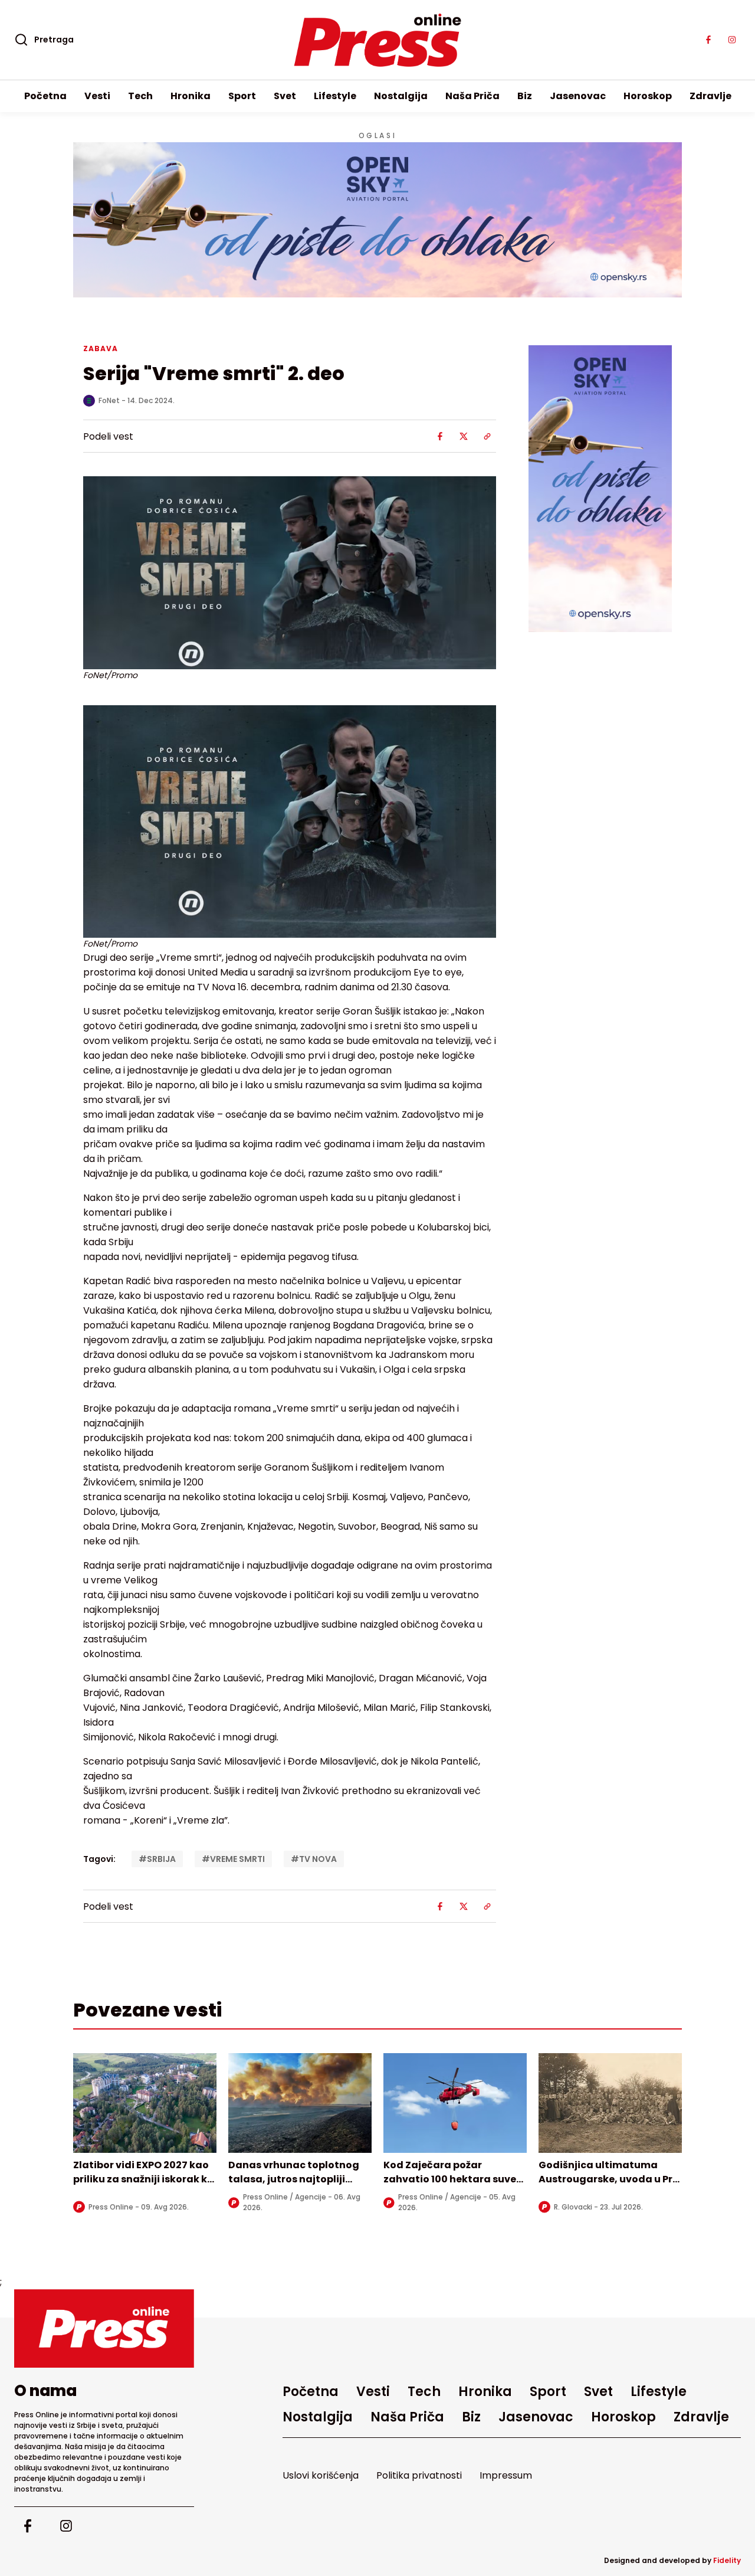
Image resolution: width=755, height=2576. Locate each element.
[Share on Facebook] (440, 436)
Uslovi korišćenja (321, 2475)
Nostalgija (401, 96)
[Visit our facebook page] (708, 40)
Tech (140, 96)
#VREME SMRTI (233, 1859)
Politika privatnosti (419, 2475)
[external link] (600, 489)
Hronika (191, 96)
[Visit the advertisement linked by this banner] (377, 220)
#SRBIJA (157, 1859)
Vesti (97, 96)
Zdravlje (710, 96)
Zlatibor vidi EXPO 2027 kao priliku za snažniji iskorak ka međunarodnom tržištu (144, 2179)
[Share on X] (464, 436)
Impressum (506, 2475)
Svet (285, 96)
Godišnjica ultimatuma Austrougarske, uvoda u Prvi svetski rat (610, 2179)
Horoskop (648, 96)
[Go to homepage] (104, 2328)
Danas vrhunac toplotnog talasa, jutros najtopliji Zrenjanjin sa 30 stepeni (294, 2179)
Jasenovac (578, 96)
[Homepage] (378, 40)
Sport (242, 96)
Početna (45, 96)
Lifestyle (335, 96)
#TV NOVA (314, 1859)
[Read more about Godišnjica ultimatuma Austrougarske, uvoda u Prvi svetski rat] (610, 2103)
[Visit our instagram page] (732, 40)
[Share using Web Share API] (487, 436)
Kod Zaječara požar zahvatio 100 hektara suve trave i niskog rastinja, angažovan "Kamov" (450, 2186)
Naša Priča (472, 96)
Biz (525, 96)
